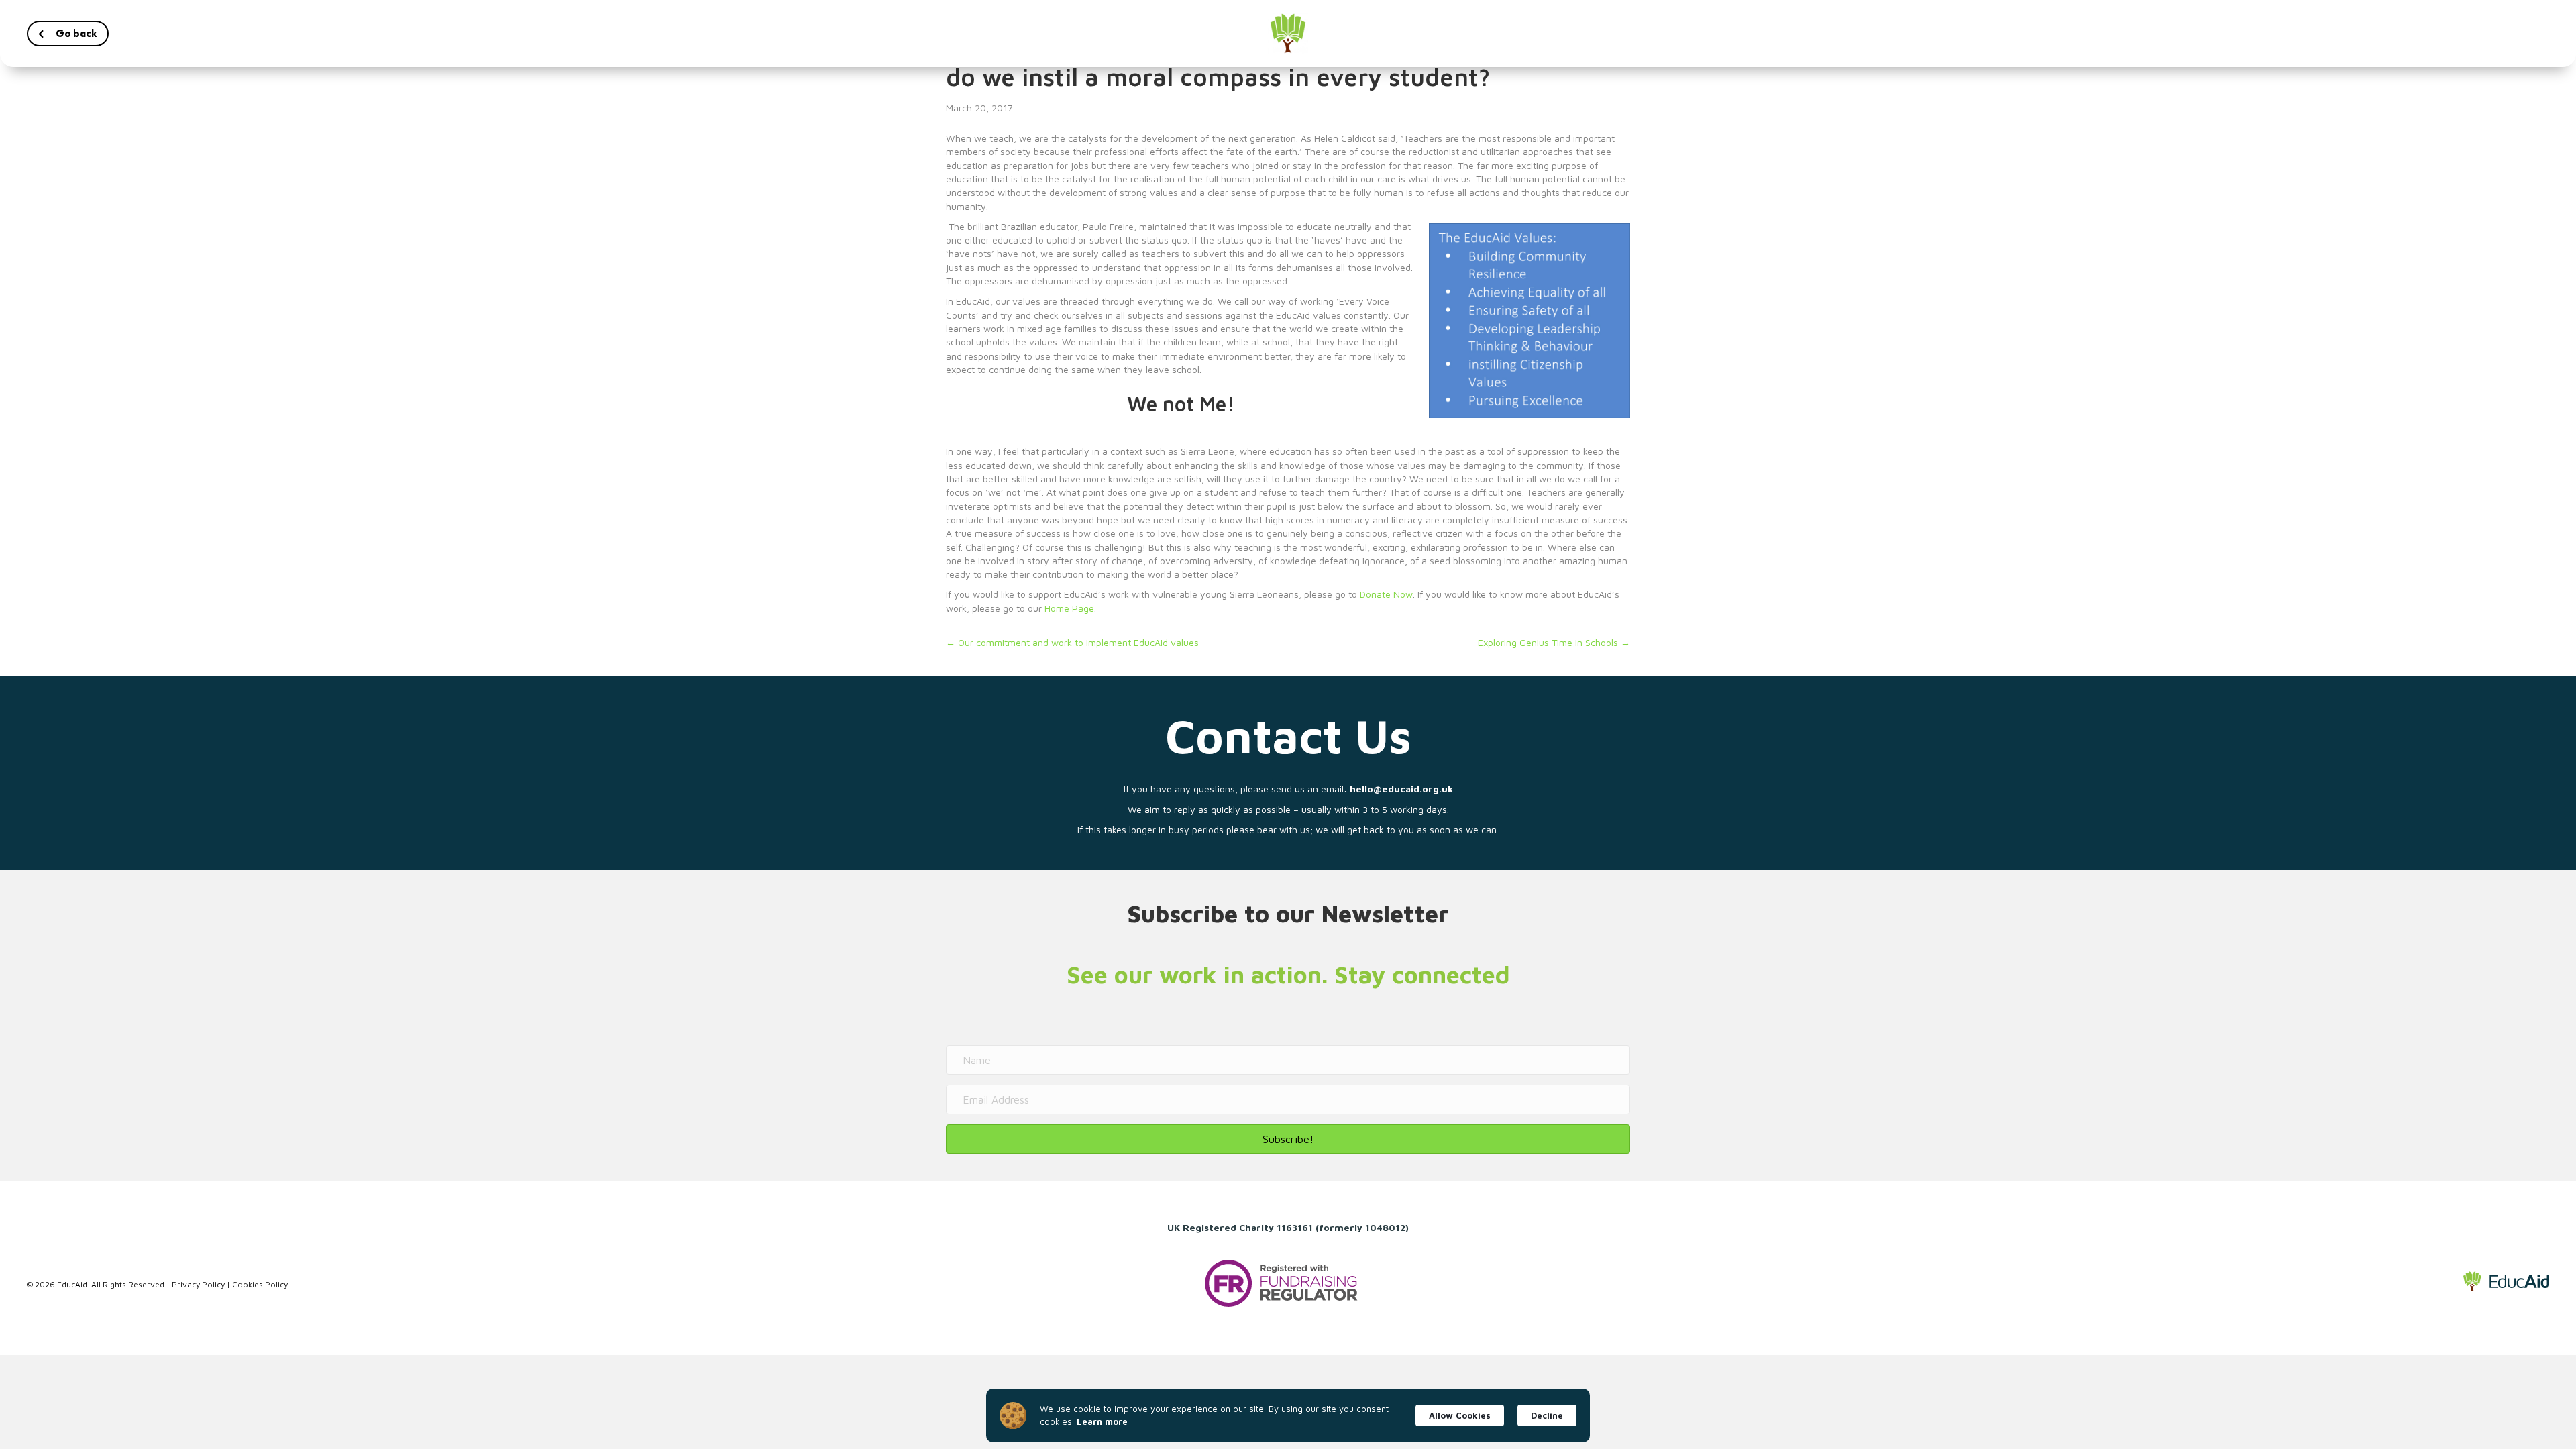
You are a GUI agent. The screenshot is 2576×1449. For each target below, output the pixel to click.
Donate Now (1386, 594)
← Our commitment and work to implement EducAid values (1072, 642)
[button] (68, 34)
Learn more (1102, 1421)
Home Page (1069, 608)
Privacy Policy (198, 1284)
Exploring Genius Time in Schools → (1554, 642)
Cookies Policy (260, 1284)
